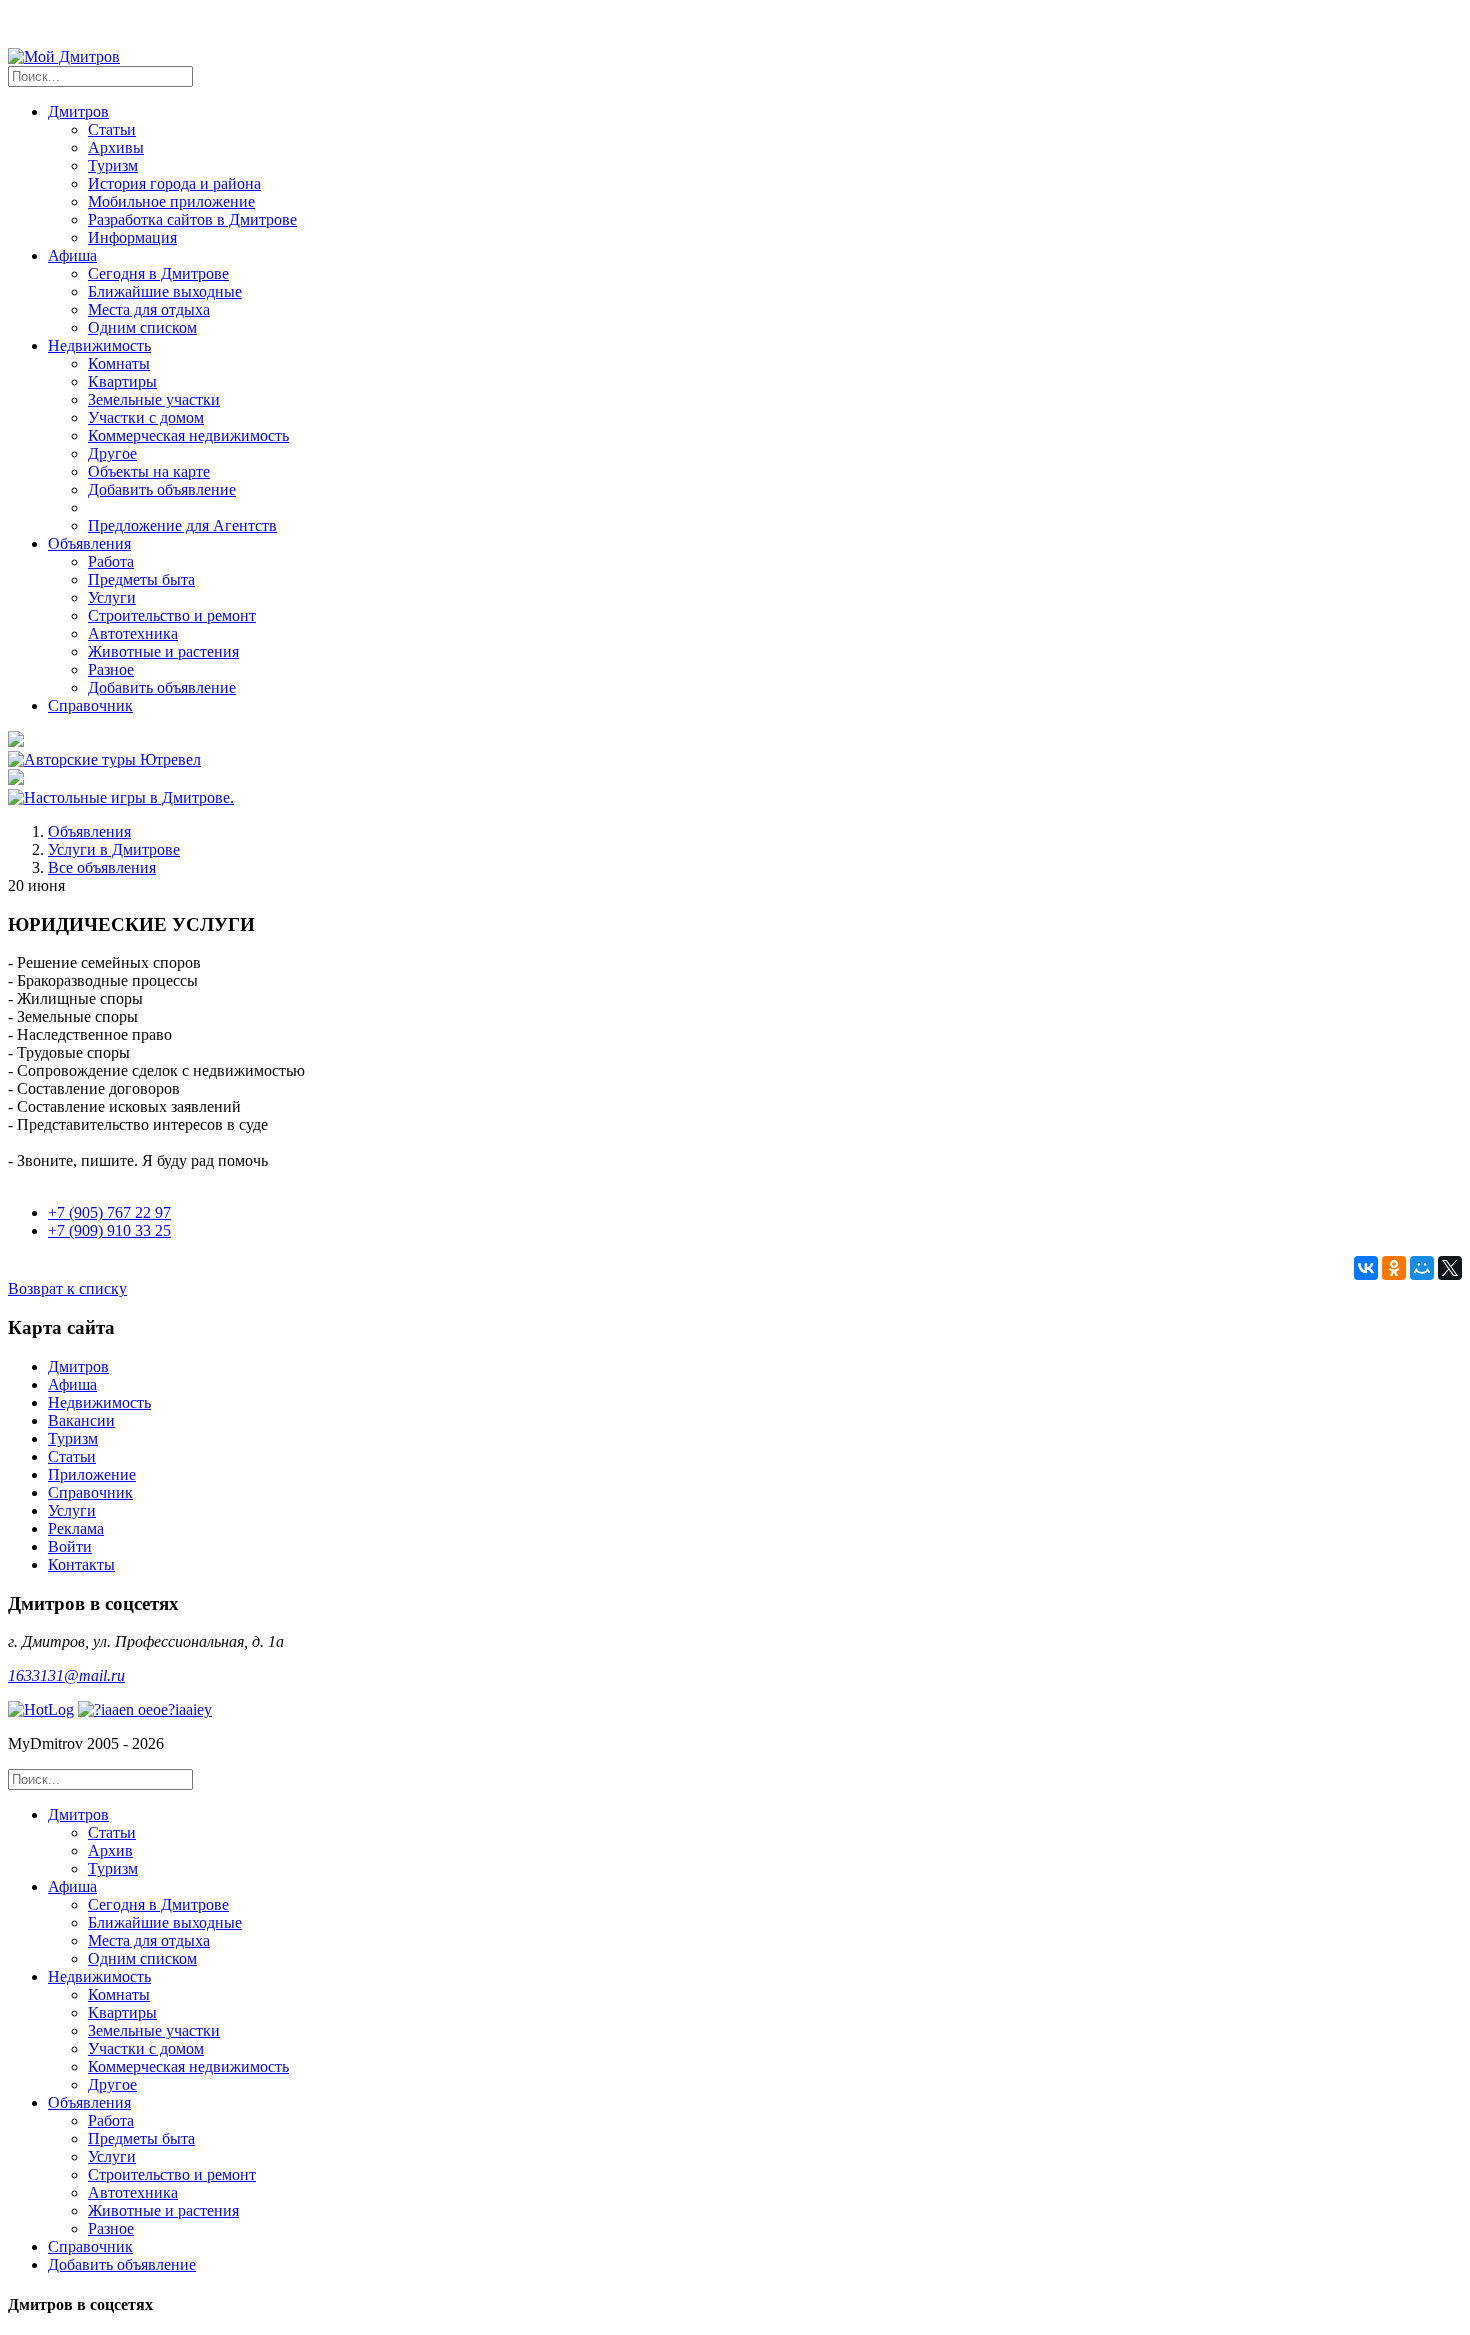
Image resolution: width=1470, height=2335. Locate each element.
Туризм (113, 165)
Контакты (81, 1564)
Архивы (116, 147)
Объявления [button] (89, 543)
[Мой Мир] (1422, 1268)
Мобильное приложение (171, 201)
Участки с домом (146, 417)
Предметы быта (141, 579)
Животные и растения (163, 651)
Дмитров (78, 1366)
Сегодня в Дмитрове (158, 273)
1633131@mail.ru (66, 1675)
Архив (110, 1850)
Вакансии (81, 1420)
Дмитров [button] (78, 111)
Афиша (72, 1384)
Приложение (92, 1474)
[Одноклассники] (1394, 1268)
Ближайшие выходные (165, 291)
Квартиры (122, 381)
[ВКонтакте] (1366, 1268)
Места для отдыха (149, 309)
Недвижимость (99, 1402)
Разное (111, 669)
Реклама (76, 1528)
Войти (70, 1546)
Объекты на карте (149, 471)
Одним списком (142, 327)
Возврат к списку (67, 1288)
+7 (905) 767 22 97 (109, 1212)
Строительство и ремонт (172, 615)
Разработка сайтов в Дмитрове (192, 219)
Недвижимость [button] (99, 345)
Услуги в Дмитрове (114, 849)
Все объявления (102, 867)
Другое (112, 453)
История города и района (174, 183)
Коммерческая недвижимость (188, 435)
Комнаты (119, 363)
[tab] (755, 1842)
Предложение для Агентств (182, 525)
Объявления (89, 831)
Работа (111, 561)
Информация (132, 237)
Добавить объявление (162, 489)
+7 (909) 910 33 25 (109, 1230)
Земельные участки (154, 399)
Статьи (112, 129)
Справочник (90, 705)
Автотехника (133, 633)
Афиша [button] (72, 255)
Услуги (112, 597)
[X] (1450, 1268)
